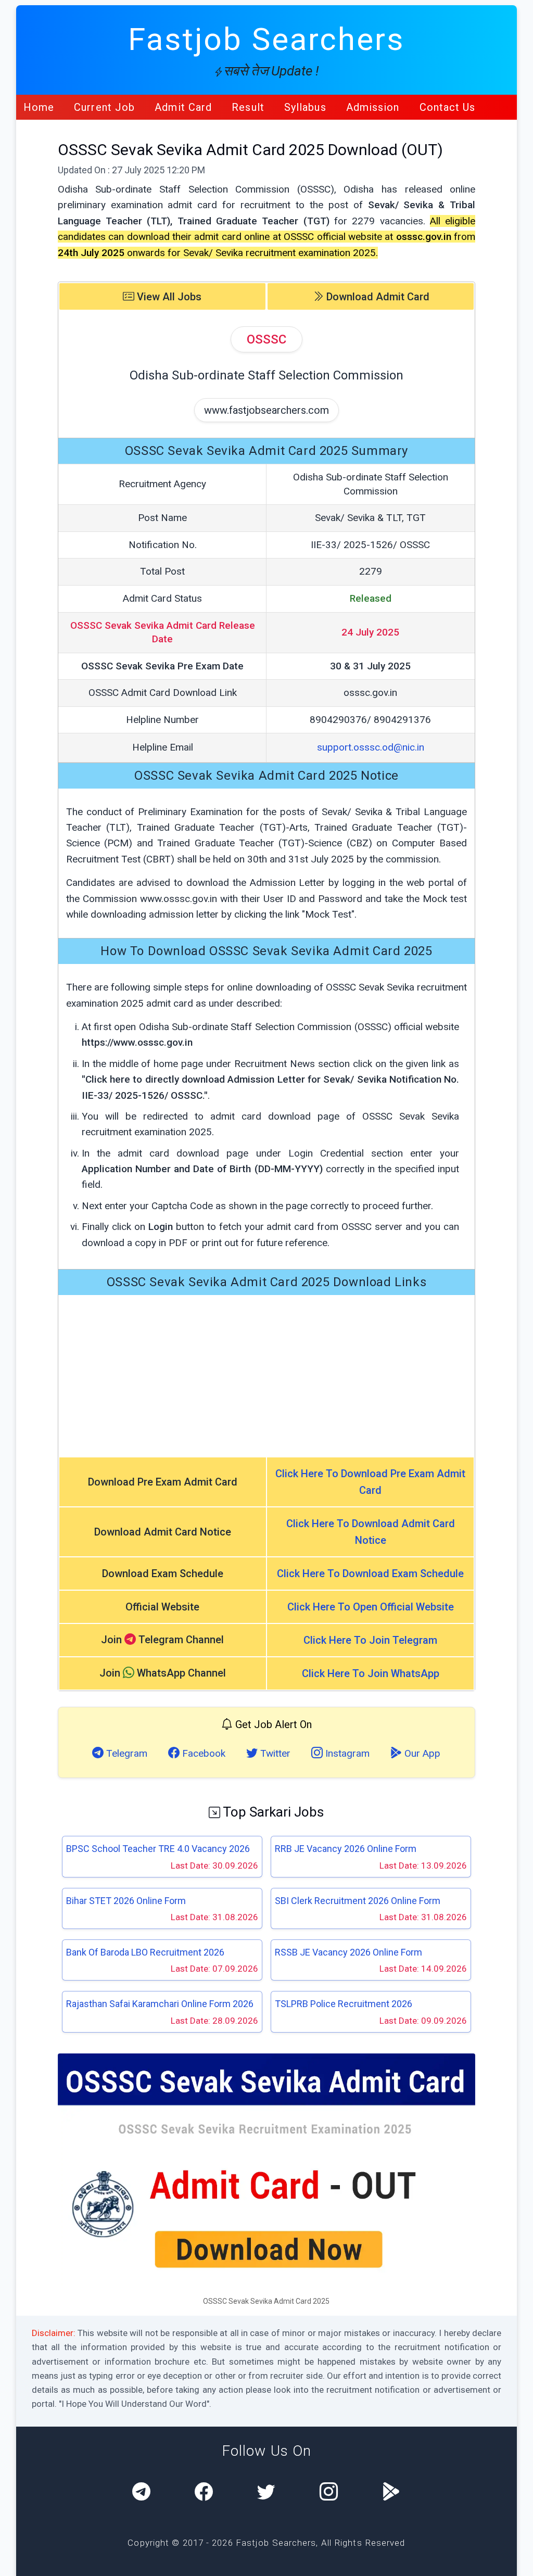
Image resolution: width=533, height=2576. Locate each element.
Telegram (125, 1753)
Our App (421, 1753)
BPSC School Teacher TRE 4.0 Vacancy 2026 (158, 1849)
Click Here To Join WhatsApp (371, 1673)
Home (39, 107)
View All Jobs (168, 297)
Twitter (274, 1753)
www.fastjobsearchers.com (266, 410)
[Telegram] (141, 2493)
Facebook (202, 1753)
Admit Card (183, 107)
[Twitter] (266, 2493)
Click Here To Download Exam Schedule (370, 1573)
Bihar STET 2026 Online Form (126, 1901)
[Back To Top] (516, 2560)
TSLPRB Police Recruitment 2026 (344, 2004)
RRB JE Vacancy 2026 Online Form (346, 1849)
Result (248, 107)
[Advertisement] (267, 1376)
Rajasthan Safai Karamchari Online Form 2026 (160, 2004)
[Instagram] (329, 2493)
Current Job (104, 107)
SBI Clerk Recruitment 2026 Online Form (358, 1901)
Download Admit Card (377, 297)
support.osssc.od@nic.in (371, 747)
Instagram (346, 1753)
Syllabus (305, 107)
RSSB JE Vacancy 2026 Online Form (348, 1952)
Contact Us (448, 107)
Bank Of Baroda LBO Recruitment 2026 (145, 1952)
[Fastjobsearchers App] (391, 2493)
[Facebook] (204, 2493)
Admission (373, 107)
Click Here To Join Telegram (370, 1640)
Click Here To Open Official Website (371, 1607)
